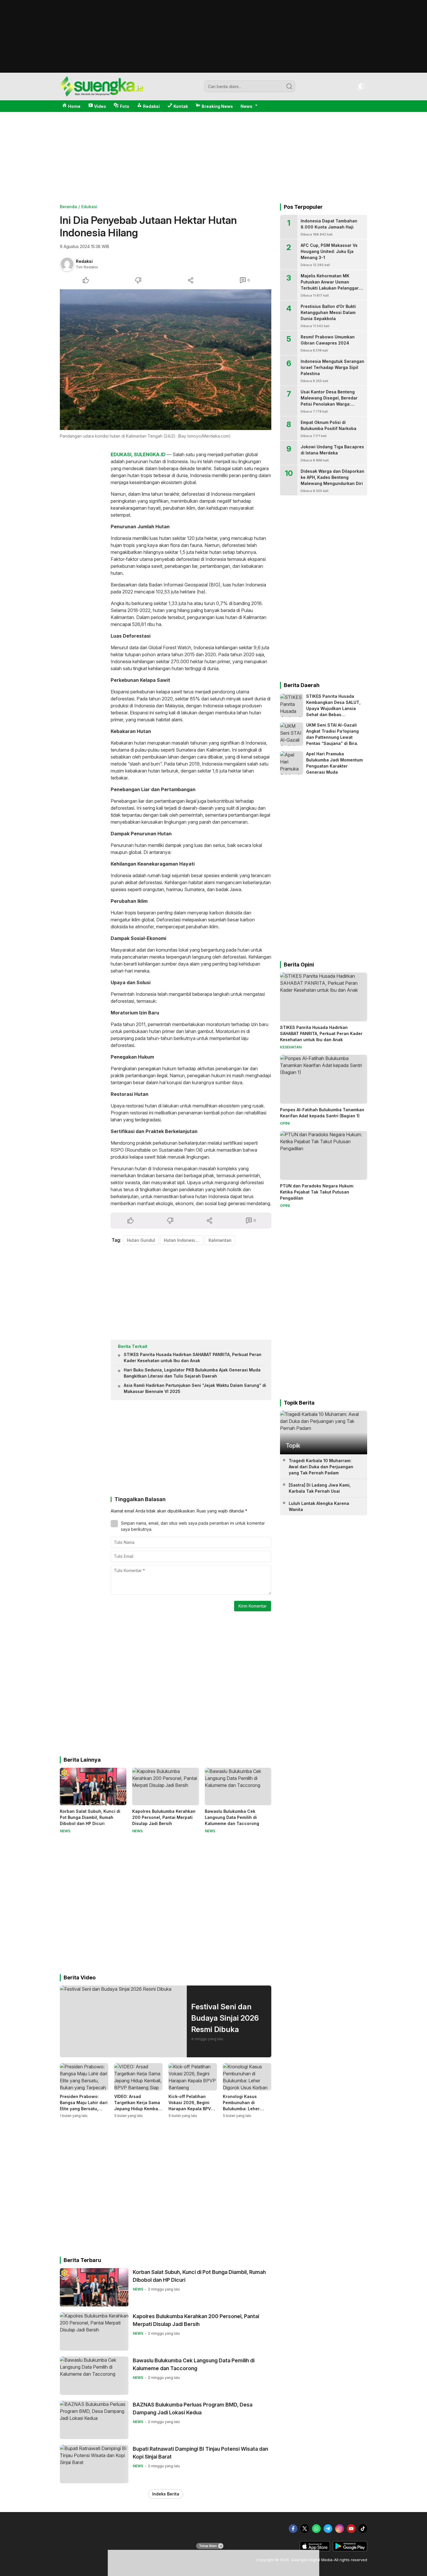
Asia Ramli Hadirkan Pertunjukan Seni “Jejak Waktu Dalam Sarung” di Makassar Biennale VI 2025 (195, 1388)
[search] (289, 86)
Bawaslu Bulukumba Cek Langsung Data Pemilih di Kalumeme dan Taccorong (232, 1817)
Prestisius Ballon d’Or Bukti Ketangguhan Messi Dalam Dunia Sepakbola (328, 312)
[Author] (67, 264)
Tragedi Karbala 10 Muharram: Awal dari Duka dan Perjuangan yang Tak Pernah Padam (321, 1467)
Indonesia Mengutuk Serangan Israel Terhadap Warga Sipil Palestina (332, 367)
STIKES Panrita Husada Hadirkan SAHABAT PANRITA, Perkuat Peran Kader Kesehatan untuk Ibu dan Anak (193, 1357)
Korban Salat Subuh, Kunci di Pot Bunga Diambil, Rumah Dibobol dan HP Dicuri (90, 1817)
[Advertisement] (214, 71)
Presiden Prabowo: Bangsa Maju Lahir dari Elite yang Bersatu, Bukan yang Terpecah (84, 2106)
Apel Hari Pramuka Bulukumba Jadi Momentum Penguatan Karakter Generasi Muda (334, 763)
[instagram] (340, 2529)
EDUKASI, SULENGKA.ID (138, 454)
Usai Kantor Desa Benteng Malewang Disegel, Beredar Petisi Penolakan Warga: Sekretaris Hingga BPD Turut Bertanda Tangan (330, 404)
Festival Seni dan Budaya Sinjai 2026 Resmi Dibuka (225, 2018)
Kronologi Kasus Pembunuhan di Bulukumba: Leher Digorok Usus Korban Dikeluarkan (244, 2109)
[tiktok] (363, 2529)
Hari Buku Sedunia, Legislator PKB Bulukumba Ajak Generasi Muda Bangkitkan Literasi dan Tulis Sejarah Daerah (192, 1373)
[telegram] (328, 2529)
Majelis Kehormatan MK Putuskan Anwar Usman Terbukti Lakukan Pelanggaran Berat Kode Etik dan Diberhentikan (332, 288)
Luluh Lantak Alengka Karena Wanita (319, 1506)
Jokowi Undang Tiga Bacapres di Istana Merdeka (332, 450)
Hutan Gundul (141, 1240)
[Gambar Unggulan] (166, 360)
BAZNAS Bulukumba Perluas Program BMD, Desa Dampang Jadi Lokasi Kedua (193, 2409)
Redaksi (84, 261)
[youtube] (351, 2529)
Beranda (68, 207)
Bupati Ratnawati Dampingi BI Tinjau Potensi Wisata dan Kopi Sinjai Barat (200, 2453)
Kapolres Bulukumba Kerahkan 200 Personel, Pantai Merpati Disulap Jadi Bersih (164, 1817)
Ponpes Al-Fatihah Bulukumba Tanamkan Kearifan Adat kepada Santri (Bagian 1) (322, 1113)
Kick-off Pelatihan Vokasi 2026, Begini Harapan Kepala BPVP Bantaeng (191, 2106)
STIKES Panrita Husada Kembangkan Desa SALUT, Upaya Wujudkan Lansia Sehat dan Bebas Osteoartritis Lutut (333, 708)
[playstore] (350, 2550)
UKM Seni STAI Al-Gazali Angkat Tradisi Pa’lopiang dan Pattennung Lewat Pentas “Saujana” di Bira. (332, 734)
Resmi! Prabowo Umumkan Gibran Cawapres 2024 (328, 340)
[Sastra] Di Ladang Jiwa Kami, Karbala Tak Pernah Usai (320, 1488)
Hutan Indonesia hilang (184, 1240)
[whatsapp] (316, 2529)
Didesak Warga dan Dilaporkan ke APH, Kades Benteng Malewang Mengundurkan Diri (332, 477)
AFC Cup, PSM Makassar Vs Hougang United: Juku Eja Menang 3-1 (329, 251)
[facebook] (293, 2529)
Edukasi (89, 207)
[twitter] (305, 2529)
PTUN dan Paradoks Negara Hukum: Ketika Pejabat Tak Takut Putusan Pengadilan (317, 1192)
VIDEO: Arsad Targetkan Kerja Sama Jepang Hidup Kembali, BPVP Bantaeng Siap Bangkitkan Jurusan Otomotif (138, 2112)
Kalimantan (220, 1240)
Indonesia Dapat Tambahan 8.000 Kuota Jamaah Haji (329, 224)
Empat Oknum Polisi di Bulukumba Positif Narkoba (329, 425)
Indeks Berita (166, 2494)
